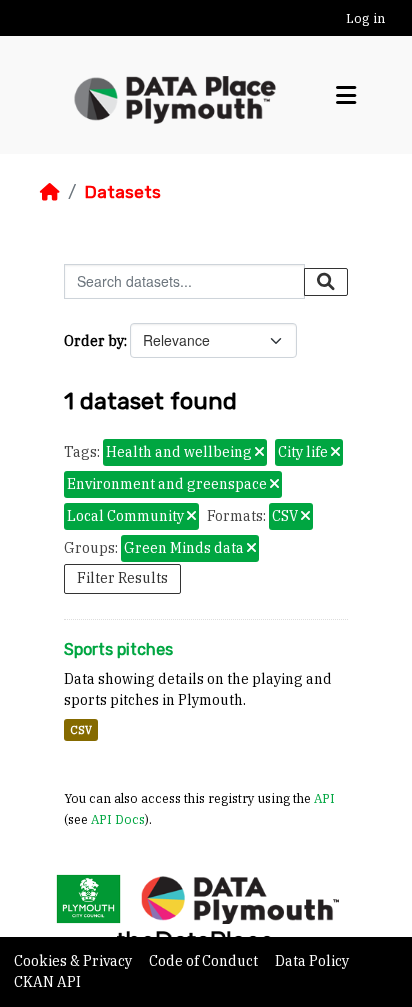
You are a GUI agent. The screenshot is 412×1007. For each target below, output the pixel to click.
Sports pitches (118, 649)
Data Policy (312, 961)
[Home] (50, 192)
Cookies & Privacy (74, 961)
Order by (94, 341)
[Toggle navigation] (346, 95)
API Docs (118, 819)
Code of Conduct (205, 961)
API (324, 798)
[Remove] (259, 453)
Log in (365, 18)
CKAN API (47, 982)
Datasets (122, 192)
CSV (81, 730)
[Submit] (326, 282)
